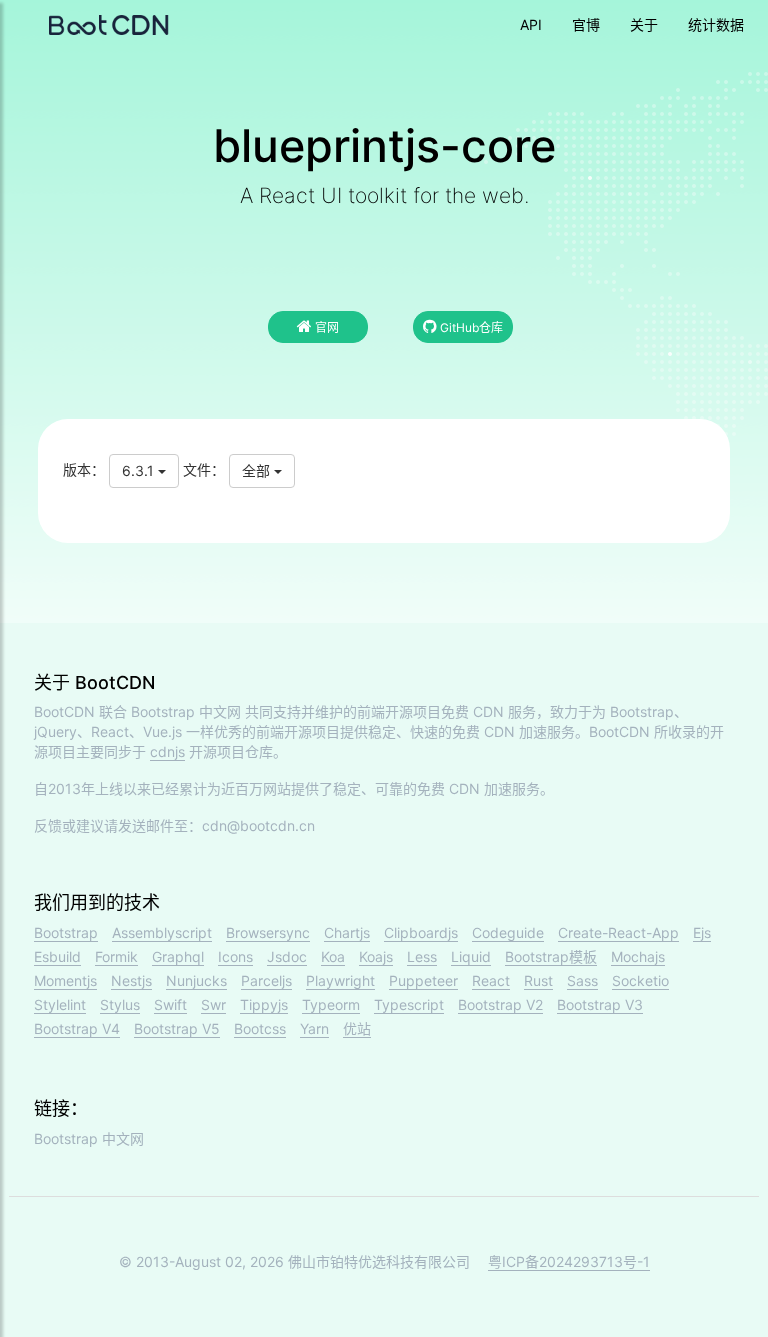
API (531, 24)
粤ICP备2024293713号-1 (569, 1261)
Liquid (471, 956)
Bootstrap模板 (551, 956)
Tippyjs (264, 1004)
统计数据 (716, 24)
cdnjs (167, 751)
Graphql (178, 956)
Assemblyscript (162, 932)
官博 (586, 24)
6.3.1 (140, 470)
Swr (213, 1004)
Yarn (314, 1028)
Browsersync (268, 932)
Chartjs (347, 932)
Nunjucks (196, 980)
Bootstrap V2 (500, 1004)
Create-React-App (618, 932)
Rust (538, 980)
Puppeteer (423, 980)
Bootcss (260, 1028)
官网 (325, 327)
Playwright (340, 980)
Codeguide (508, 932)
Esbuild (57, 956)
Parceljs (266, 980)
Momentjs (65, 980)
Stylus (120, 1004)
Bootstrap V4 (77, 1028)
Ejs (702, 932)
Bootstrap (66, 932)
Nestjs (131, 980)
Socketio (640, 980)
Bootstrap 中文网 (186, 711)
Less (422, 956)
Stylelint (60, 1004)
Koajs (376, 956)
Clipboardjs (421, 932)
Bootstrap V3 (600, 1004)
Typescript (409, 1004)
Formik (116, 956)
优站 (357, 1028)
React (491, 980)
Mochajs (638, 956)
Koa (333, 956)
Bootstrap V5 (177, 1028)
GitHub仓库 (470, 327)
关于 (644, 24)
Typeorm (331, 1004)
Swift (170, 1004)
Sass (582, 980)
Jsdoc (287, 956)
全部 (258, 470)
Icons (235, 956)
